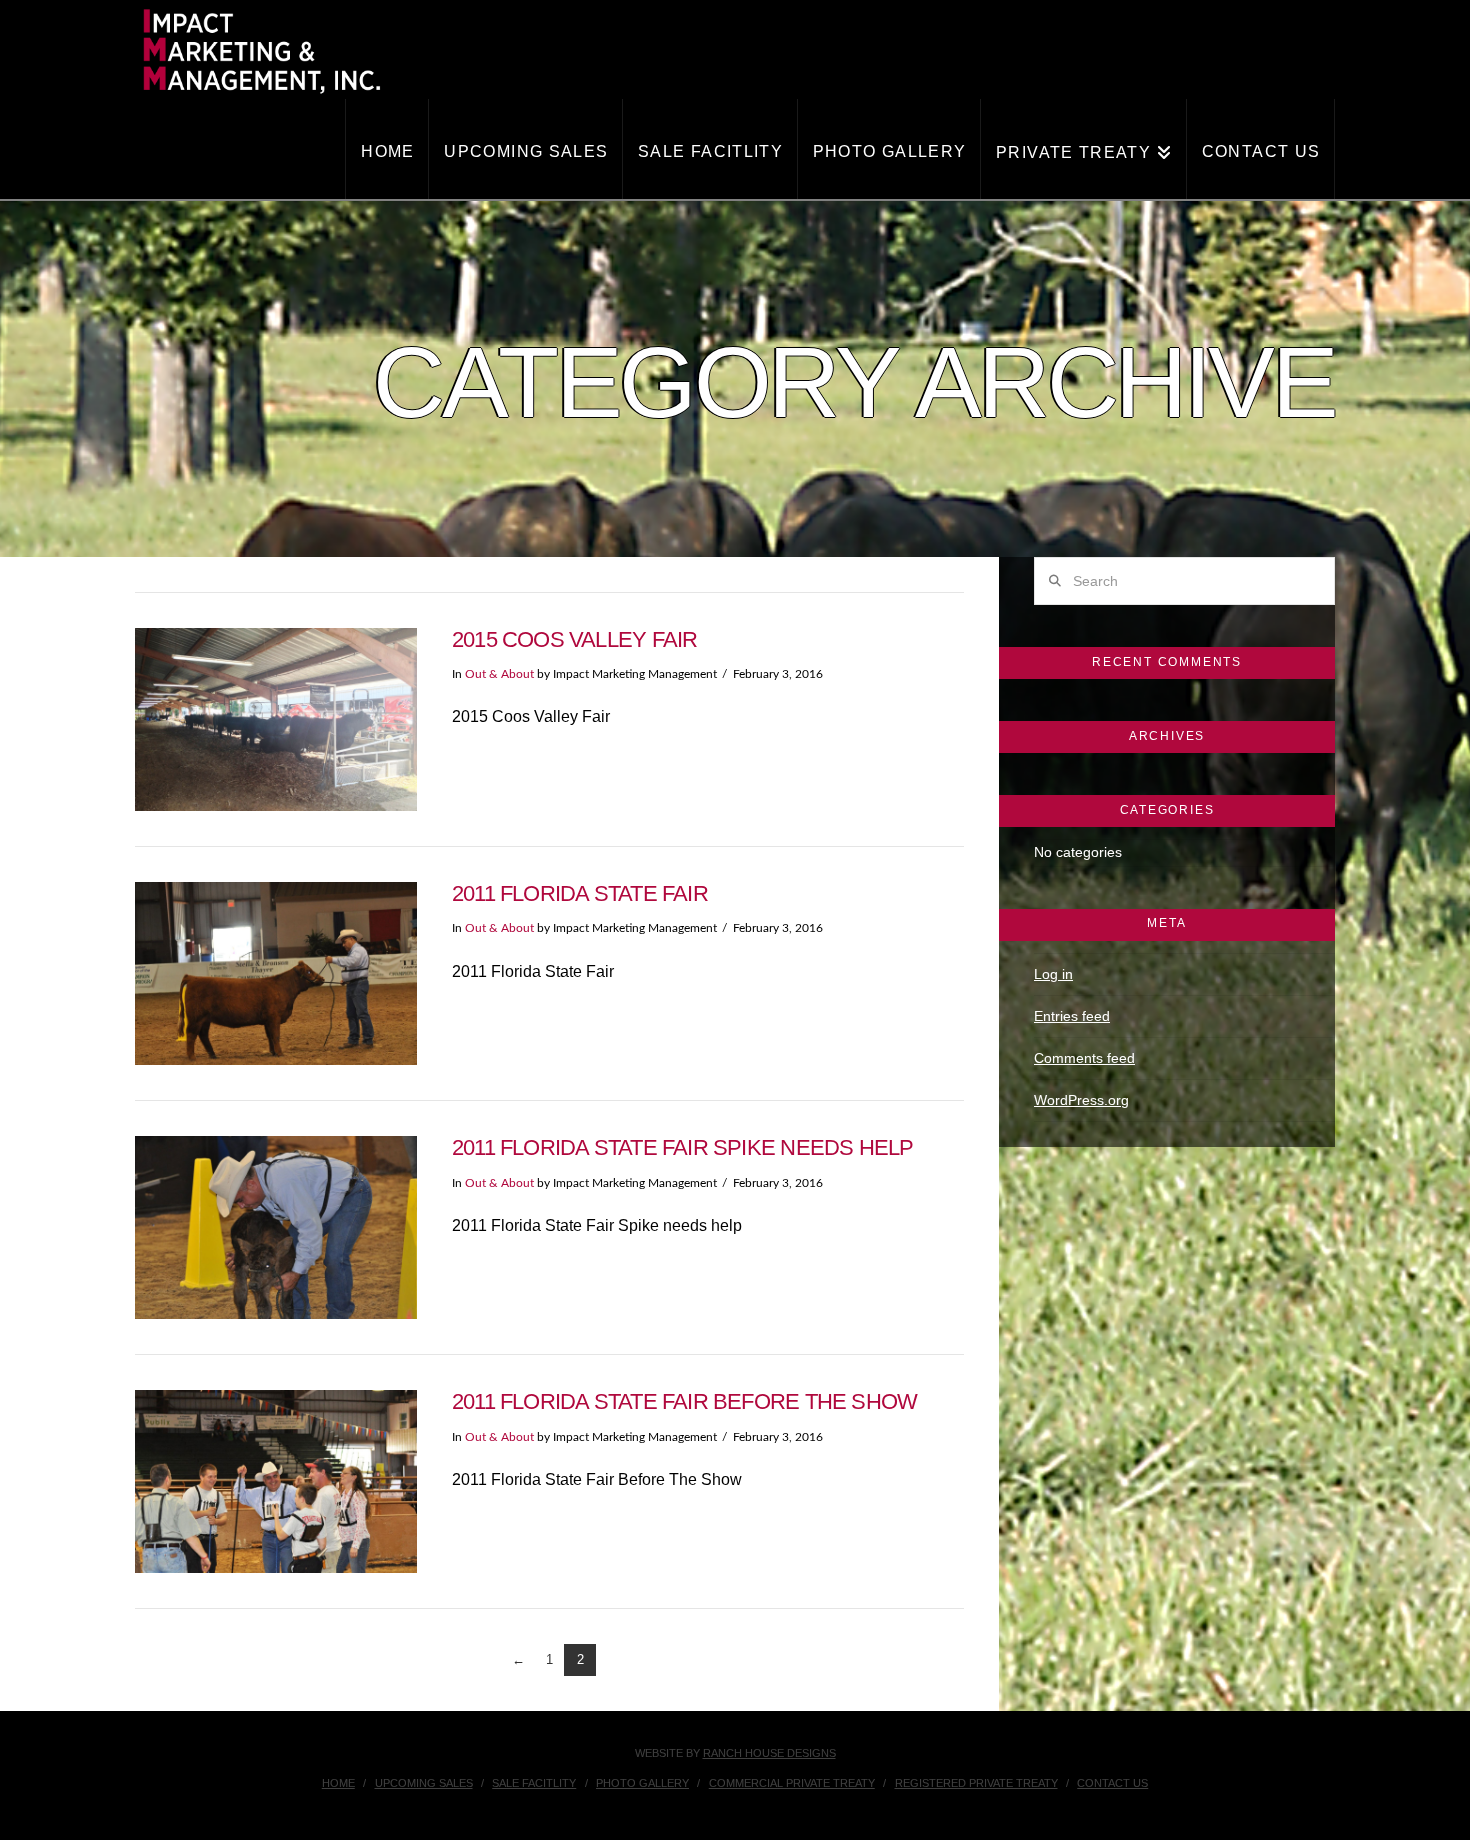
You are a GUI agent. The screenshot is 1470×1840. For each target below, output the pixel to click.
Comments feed (1084, 1058)
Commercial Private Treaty (792, 1783)
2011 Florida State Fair (580, 893)
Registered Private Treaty (976, 1783)
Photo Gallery (642, 1783)
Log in (1053, 974)
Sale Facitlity (534, 1783)
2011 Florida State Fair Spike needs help (683, 1147)
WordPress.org (1081, 1100)
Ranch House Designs (769, 1753)
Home (338, 1783)
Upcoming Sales (424, 1783)
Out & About (499, 674)
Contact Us (1112, 1783)
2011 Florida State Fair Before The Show (684, 1401)
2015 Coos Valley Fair (575, 639)
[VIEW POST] (276, 719)
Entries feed (1072, 1016)
